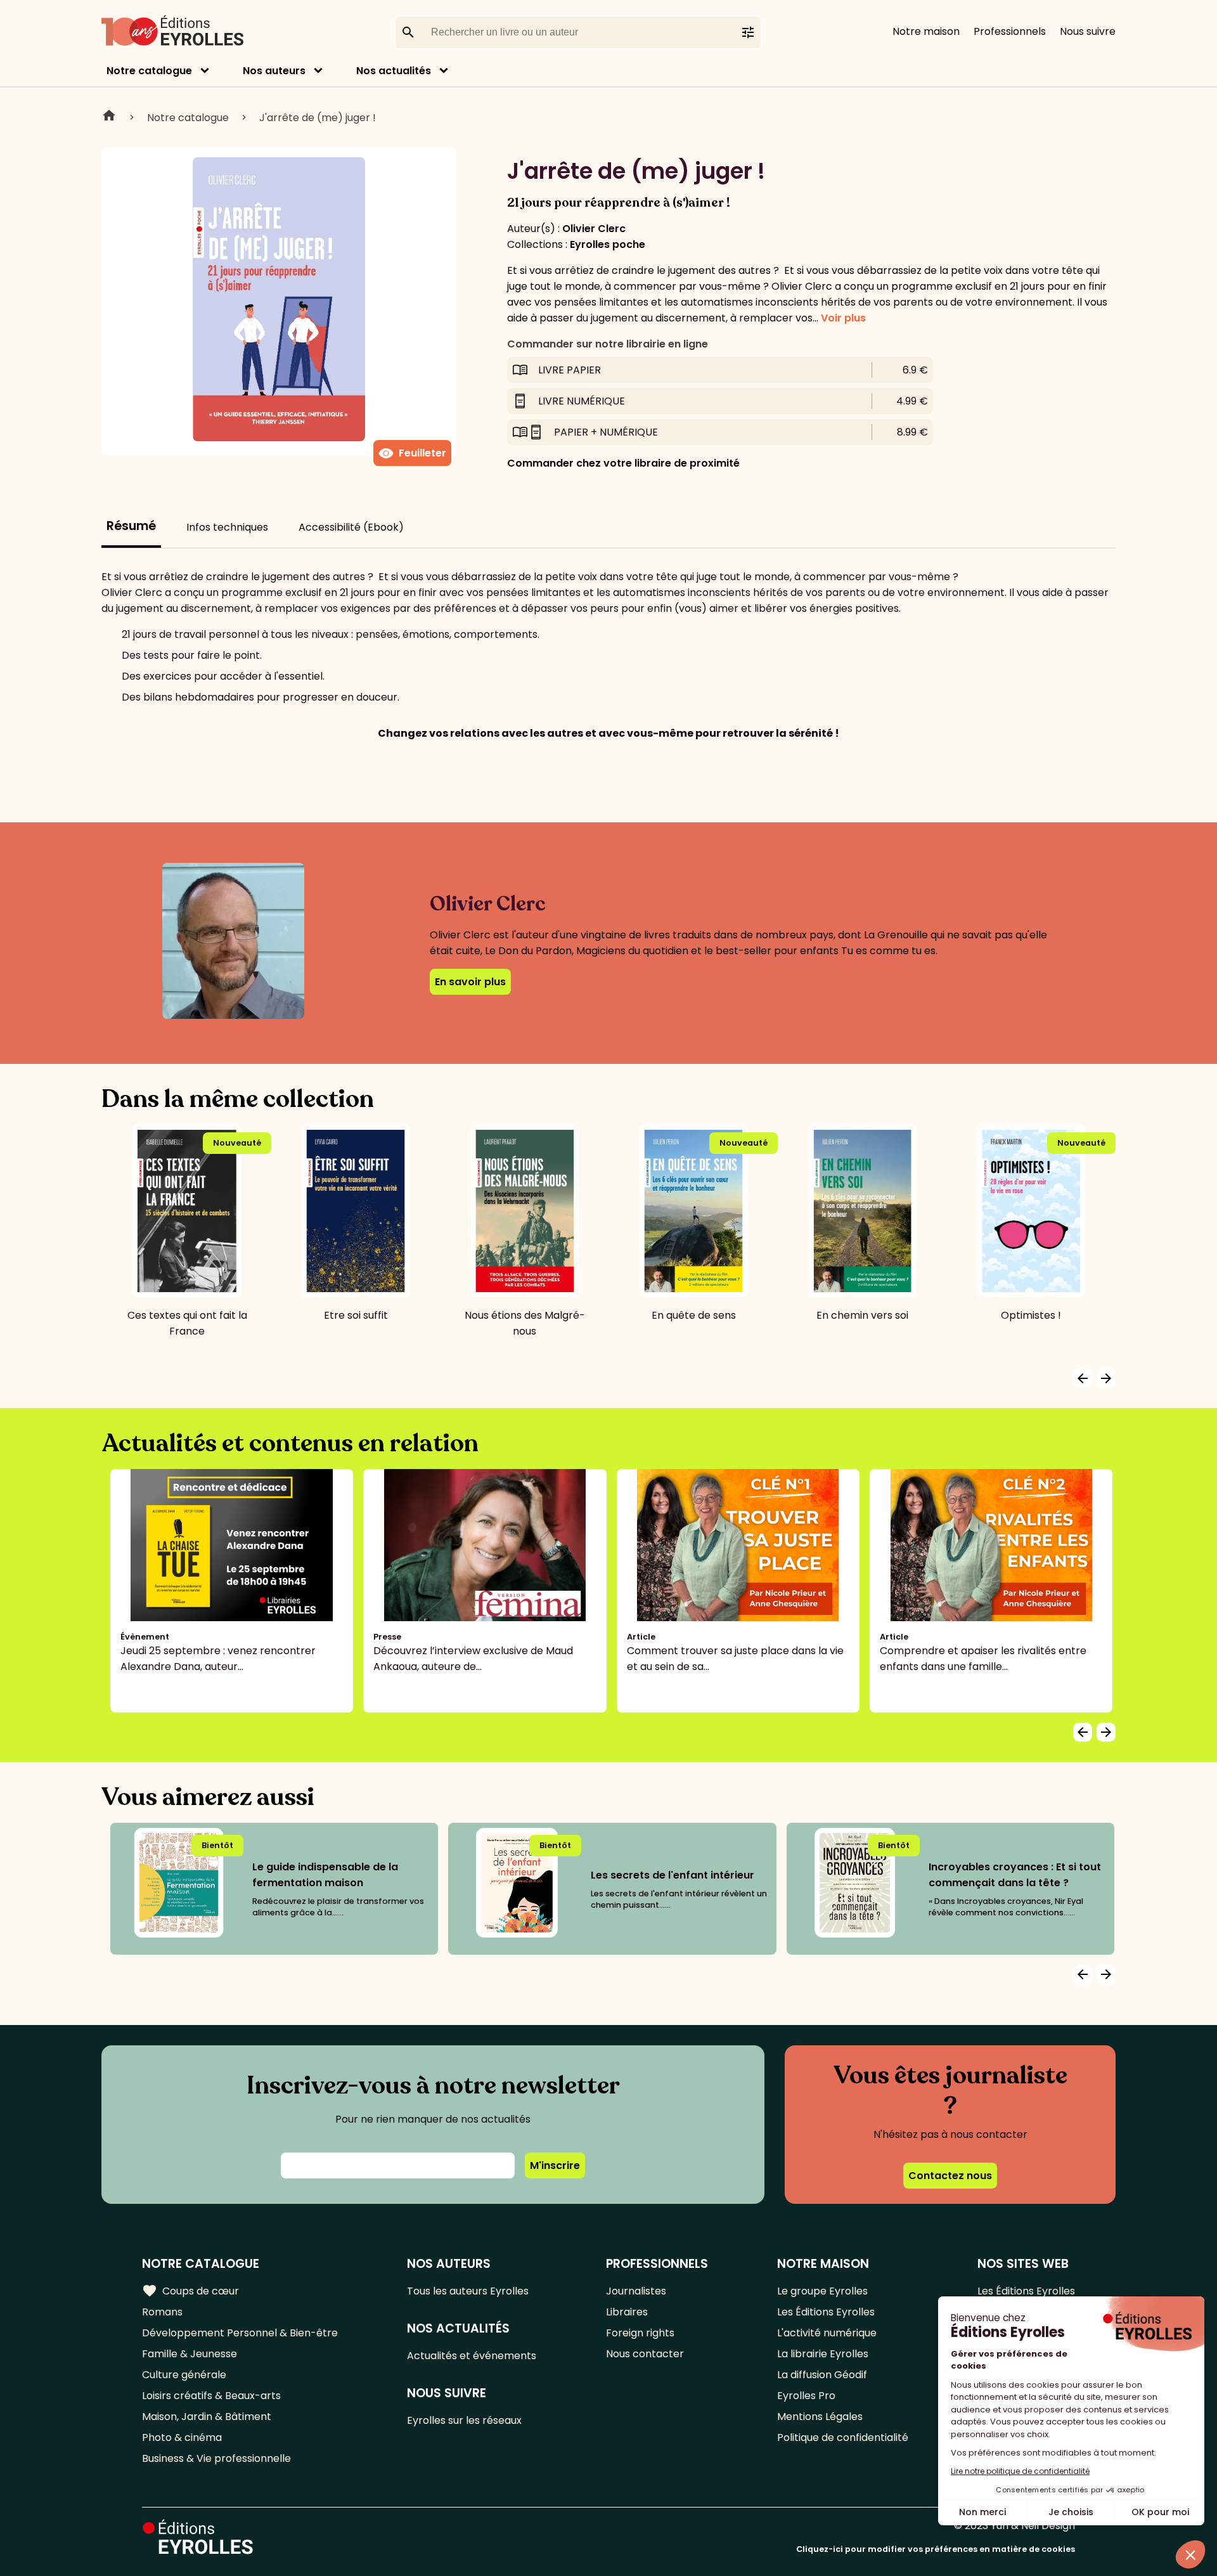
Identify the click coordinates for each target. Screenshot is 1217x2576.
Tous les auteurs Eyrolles (468, 2291)
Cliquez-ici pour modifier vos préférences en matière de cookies (936, 2549)
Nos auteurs (274, 71)
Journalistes (636, 2291)
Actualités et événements (472, 2356)
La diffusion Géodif (822, 2375)
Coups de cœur (190, 2291)
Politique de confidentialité (843, 2437)
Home (109, 117)
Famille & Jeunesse (190, 2354)
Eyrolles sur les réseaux (464, 2420)
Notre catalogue (149, 71)
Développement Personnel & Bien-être (240, 2333)
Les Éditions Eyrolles (826, 2312)
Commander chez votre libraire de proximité (623, 463)
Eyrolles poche (608, 244)
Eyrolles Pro (806, 2396)
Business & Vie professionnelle (216, 2458)
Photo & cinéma (182, 2437)
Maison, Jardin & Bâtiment (207, 2417)
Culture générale (184, 2375)
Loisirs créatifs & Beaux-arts (211, 2396)
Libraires (627, 2312)
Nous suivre (1088, 31)
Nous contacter (645, 2354)
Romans (162, 2312)
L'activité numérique (827, 2333)
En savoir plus (470, 982)
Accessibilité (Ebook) (351, 527)
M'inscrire (555, 2165)
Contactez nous (950, 2176)
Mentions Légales (820, 2417)
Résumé (131, 526)
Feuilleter (412, 453)
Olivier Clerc (594, 229)
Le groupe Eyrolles (822, 2291)
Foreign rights (640, 2333)
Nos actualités (394, 71)
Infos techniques (227, 527)
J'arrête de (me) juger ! (318, 118)
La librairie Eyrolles (823, 2354)
